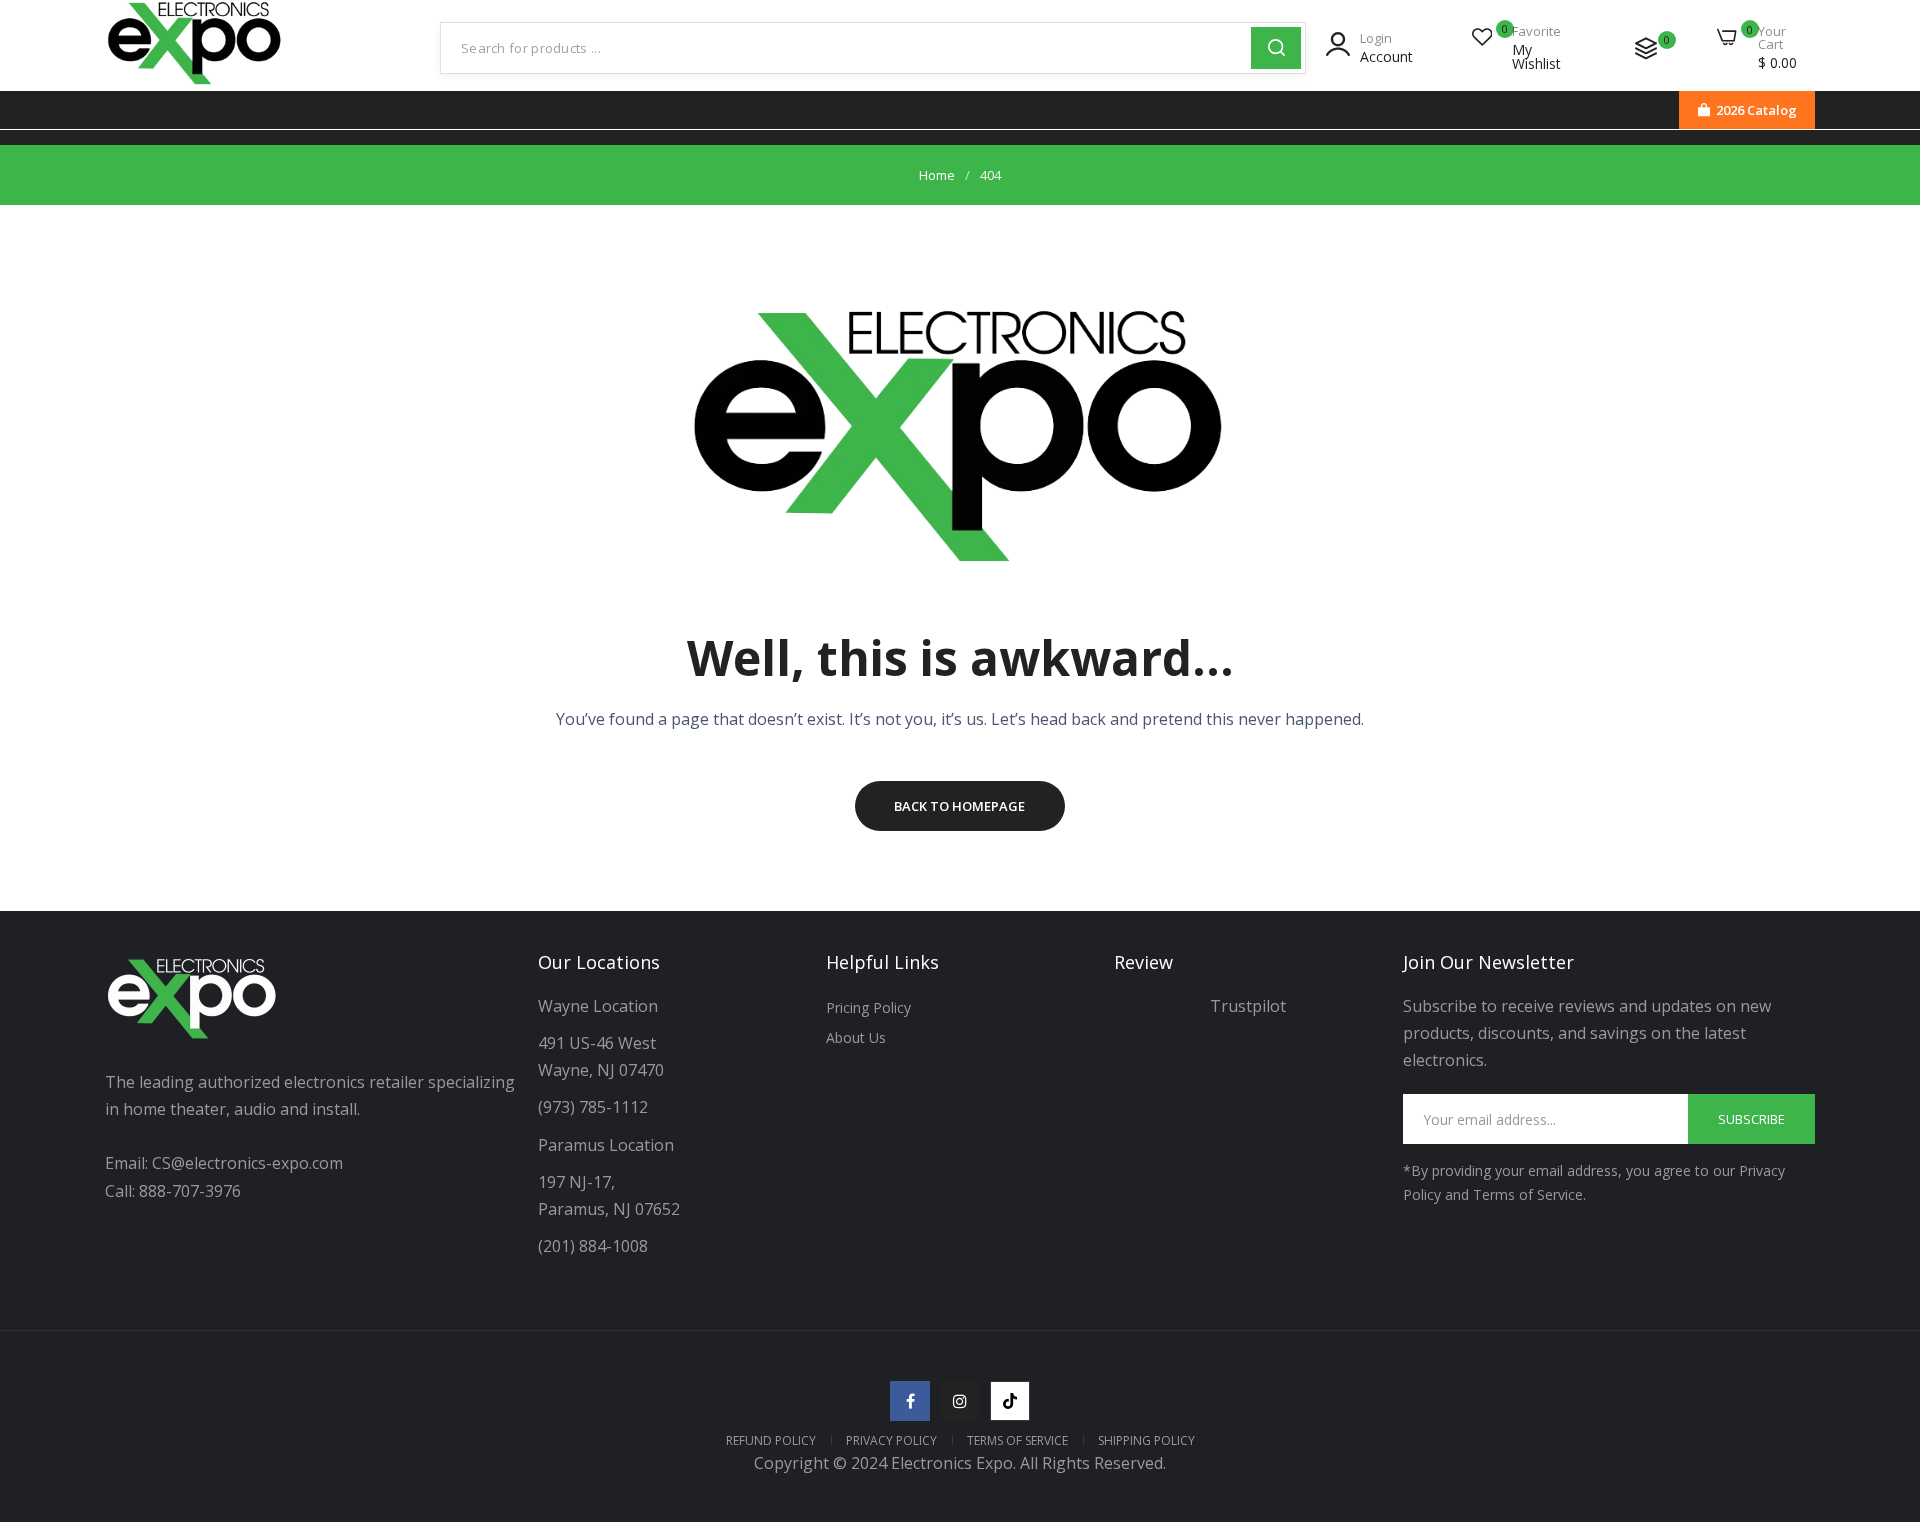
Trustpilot (1248, 1006)
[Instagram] (960, 1401)
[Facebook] (910, 1401)
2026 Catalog (1756, 110)
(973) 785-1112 (595, 1107)
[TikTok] (1010, 1401)
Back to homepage (959, 806)
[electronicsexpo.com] (195, 87)
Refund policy (771, 1440)
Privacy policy (891, 1440)
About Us (856, 1037)
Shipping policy (1146, 1440)
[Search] (1276, 48)
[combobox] (846, 48)
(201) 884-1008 (593, 1246)
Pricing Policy (868, 1007)
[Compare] (1646, 48)
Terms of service (1017, 1440)
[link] (1880, 1377)
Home (937, 175)
